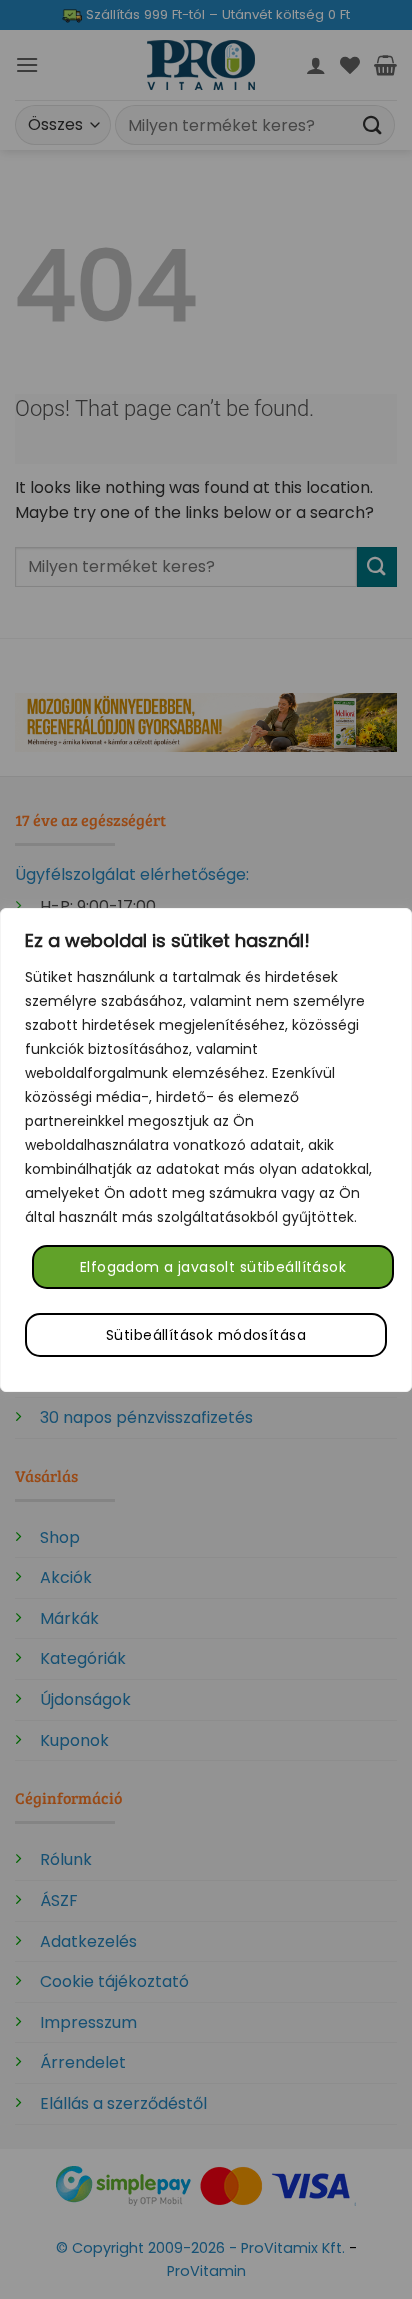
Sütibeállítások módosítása (206, 1335)
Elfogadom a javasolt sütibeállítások (213, 1267)
